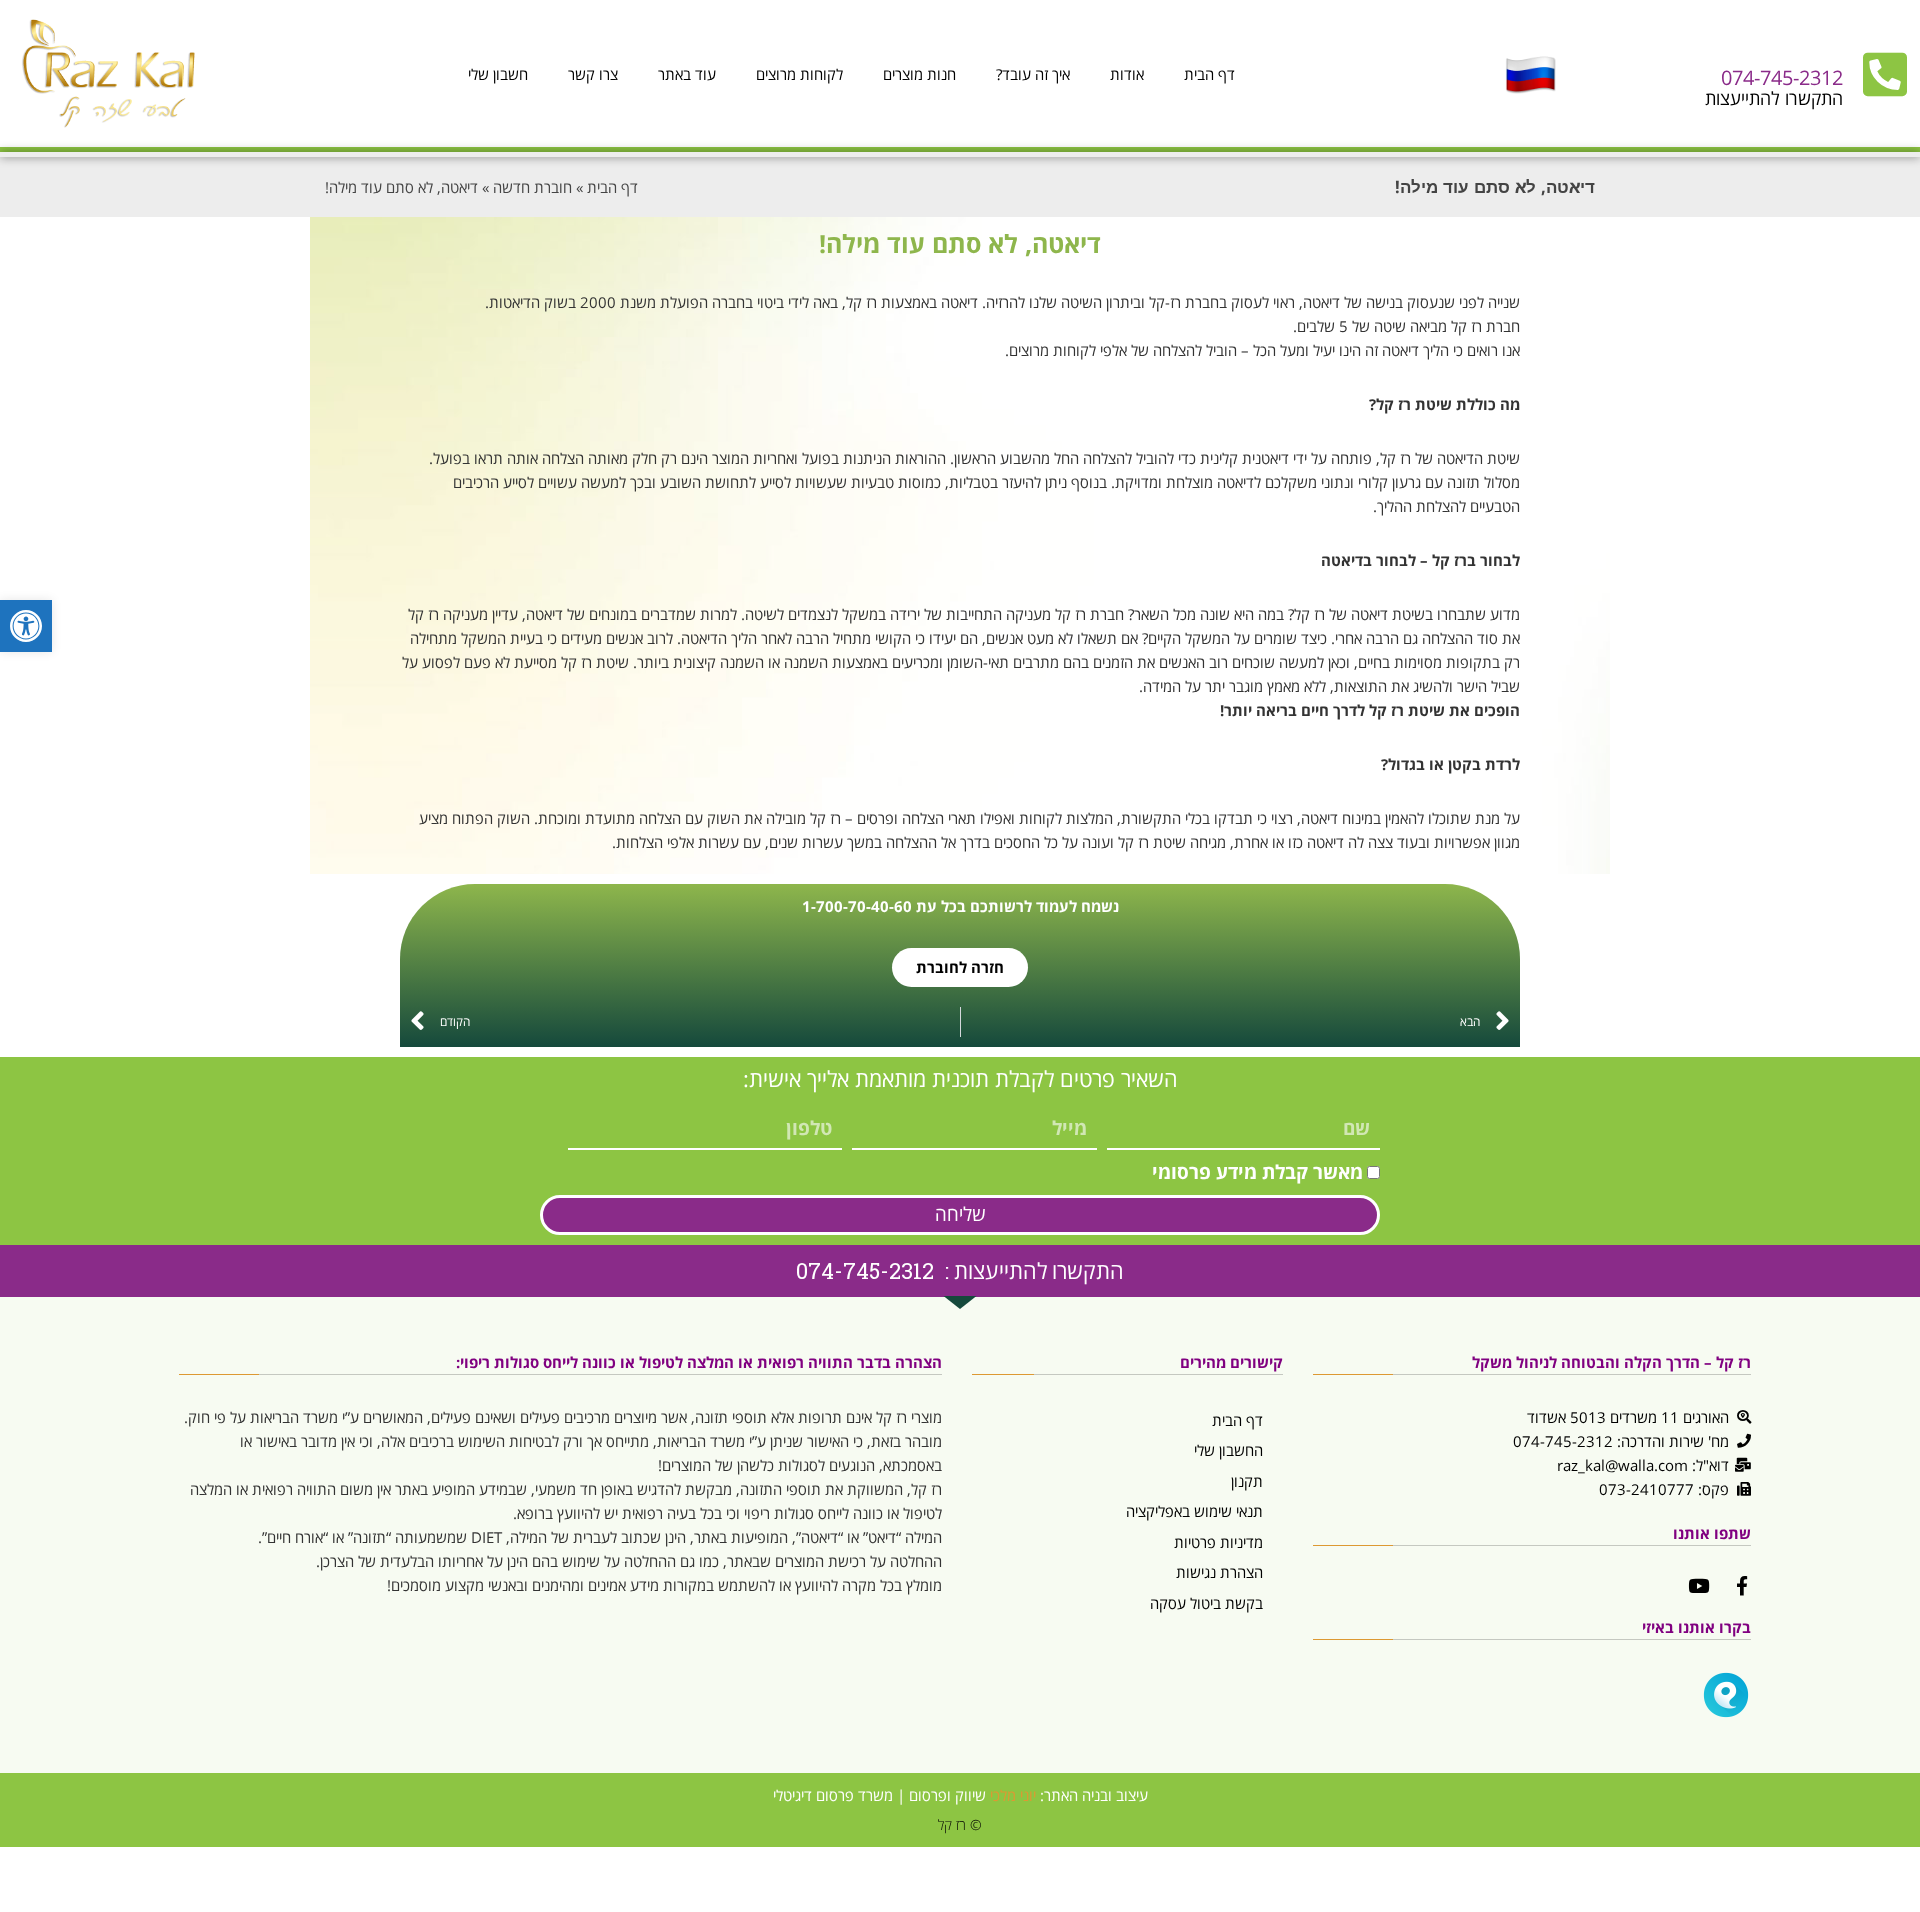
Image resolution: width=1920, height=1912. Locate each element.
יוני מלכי (1013, 1795)
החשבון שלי (1228, 1450)
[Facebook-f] (1741, 1585)
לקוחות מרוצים (799, 74)
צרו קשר (593, 74)
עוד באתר (687, 74)
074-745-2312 (1782, 77)
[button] (26, 626)
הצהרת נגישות (1219, 1572)
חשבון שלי (498, 74)
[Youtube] (1698, 1585)
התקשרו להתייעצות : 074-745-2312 (960, 1270)
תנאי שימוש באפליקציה (1194, 1511)
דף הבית (1209, 74)
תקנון (1247, 1481)
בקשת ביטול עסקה (1206, 1603)
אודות (1127, 74)
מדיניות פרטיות (1218, 1542)
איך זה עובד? (1033, 74)
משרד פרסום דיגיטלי (833, 1795)
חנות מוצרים (919, 74)
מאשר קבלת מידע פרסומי (1257, 1172)
